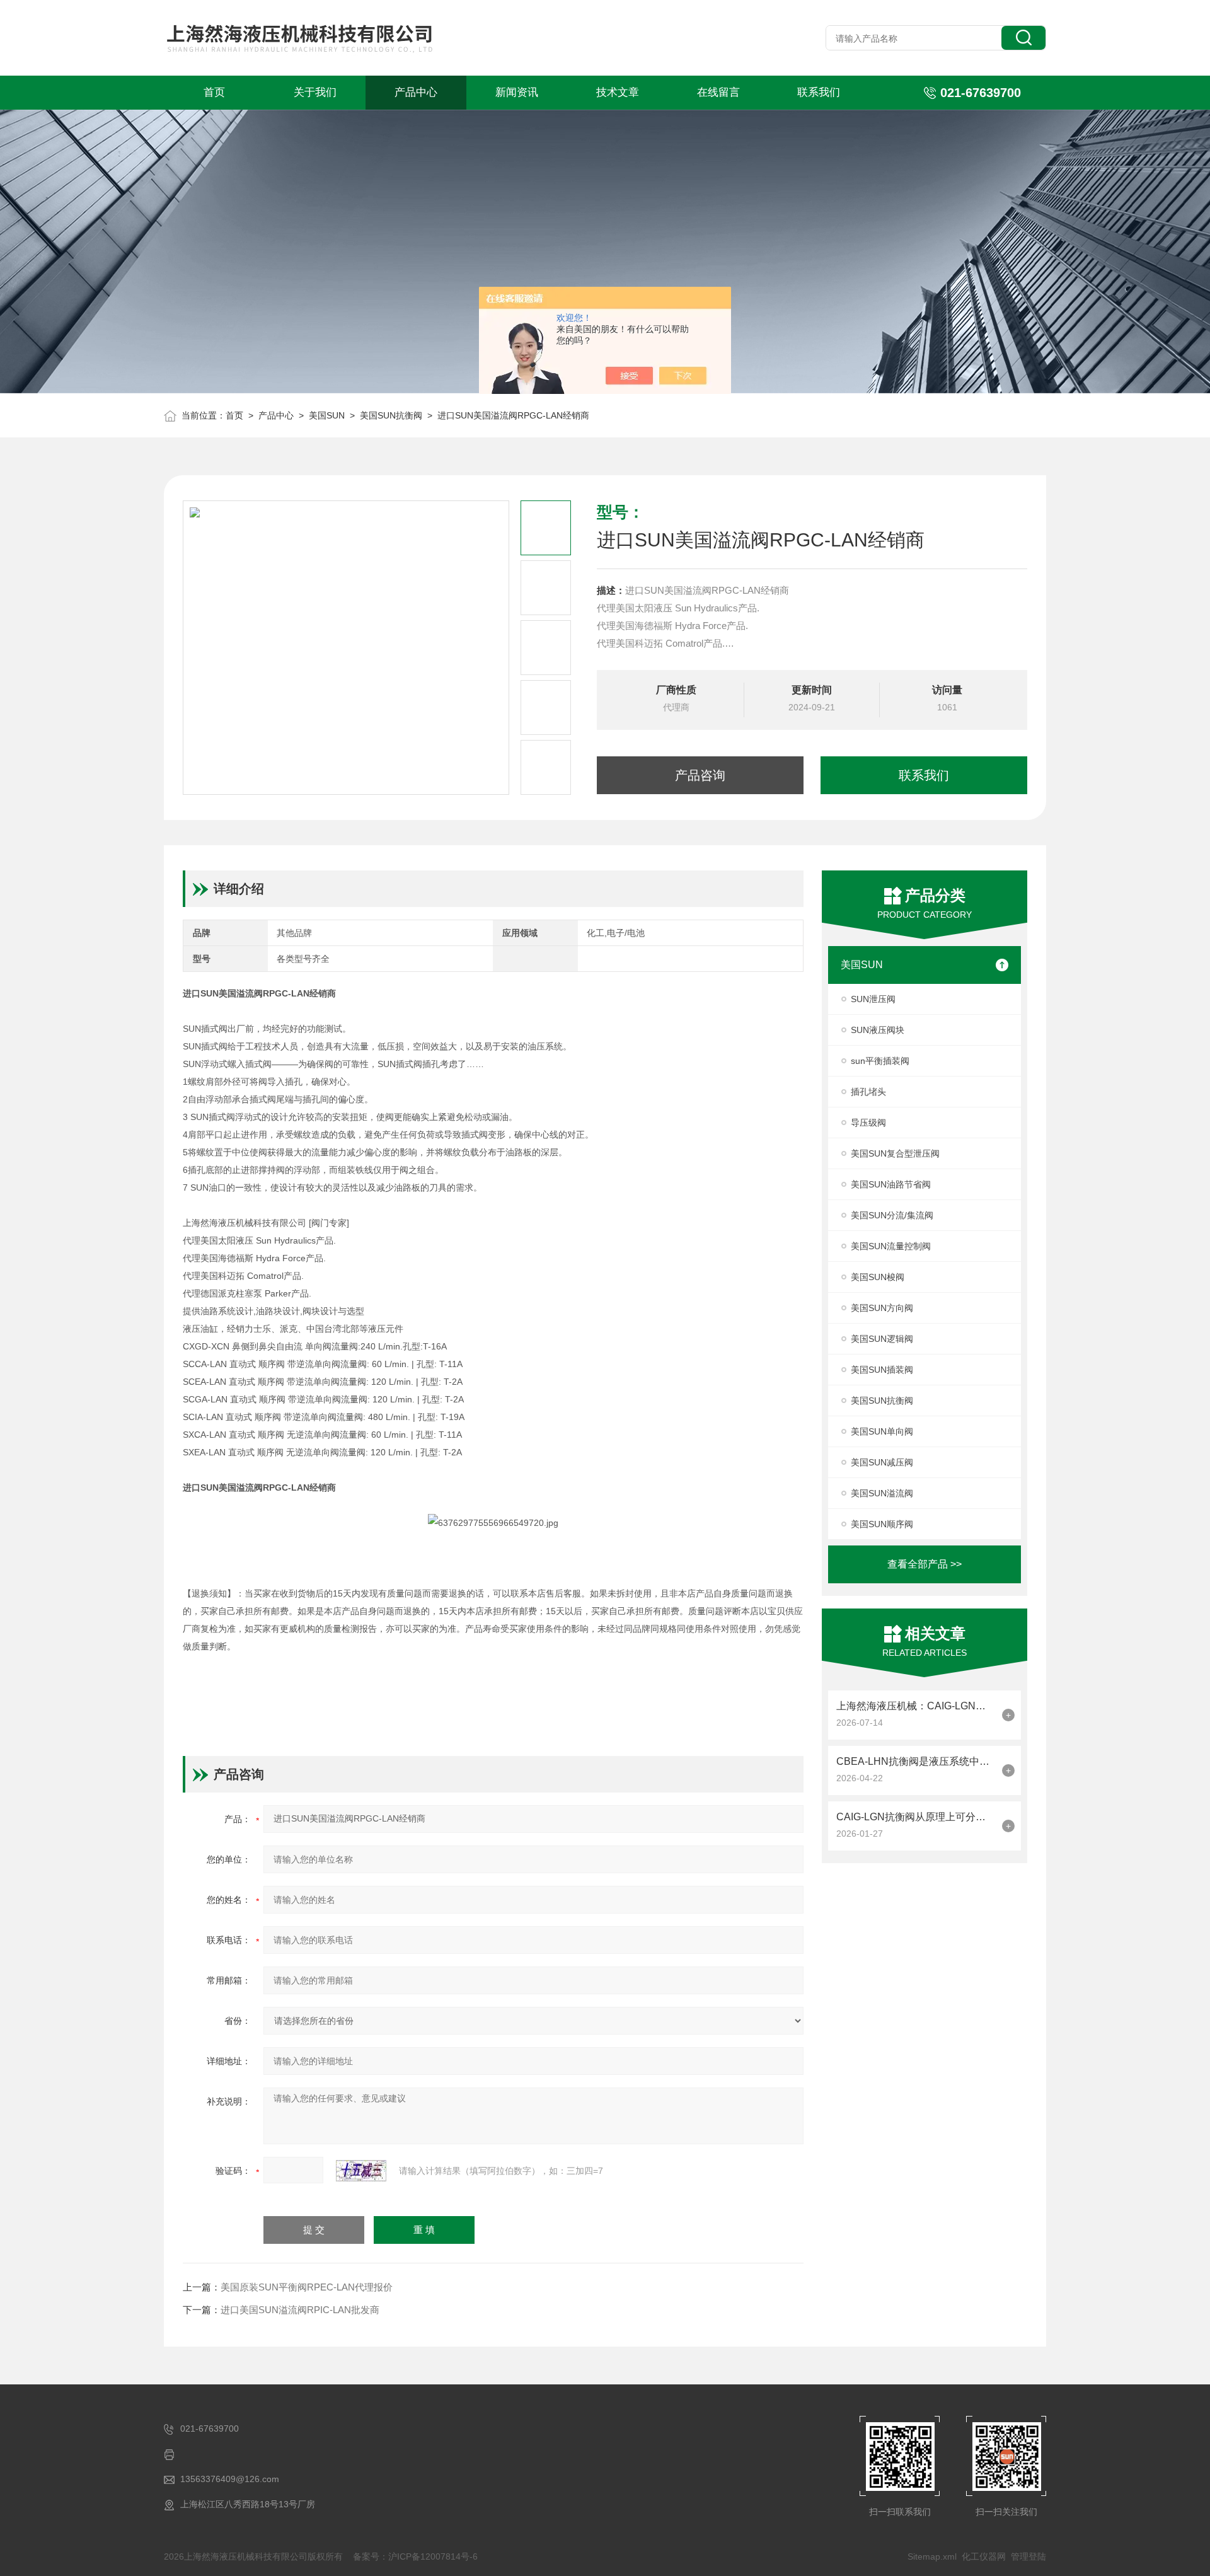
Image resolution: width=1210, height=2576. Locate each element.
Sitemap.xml (932, 2556)
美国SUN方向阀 (882, 1308)
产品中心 (416, 92)
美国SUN (327, 415)
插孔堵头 (868, 1092)
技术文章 (618, 92)
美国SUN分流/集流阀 (892, 1215)
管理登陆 (1028, 2556)
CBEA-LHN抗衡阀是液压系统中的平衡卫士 (916, 1761)
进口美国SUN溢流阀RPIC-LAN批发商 (300, 2310)
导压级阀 (868, 1123)
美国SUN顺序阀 (882, 1524)
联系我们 (819, 92)
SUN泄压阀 (873, 999)
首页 (214, 92)
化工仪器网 (984, 2556)
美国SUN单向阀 (882, 1431)
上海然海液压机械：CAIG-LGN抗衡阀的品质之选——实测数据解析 (916, 1706)
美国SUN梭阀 (878, 1277)
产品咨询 (700, 775)
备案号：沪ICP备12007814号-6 (415, 2556)
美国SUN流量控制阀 (891, 1246)
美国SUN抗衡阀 (391, 415)
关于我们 (315, 92)
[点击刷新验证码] (361, 2171)
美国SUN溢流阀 (882, 1493)
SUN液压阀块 (878, 1030)
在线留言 (718, 92)
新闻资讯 (517, 92)
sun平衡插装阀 (880, 1061)
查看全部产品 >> (925, 1564)
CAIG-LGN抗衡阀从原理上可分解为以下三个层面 (916, 1817)
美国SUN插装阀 (882, 1370)
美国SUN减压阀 (882, 1462)
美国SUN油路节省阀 (891, 1184)
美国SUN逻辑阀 (882, 1339)
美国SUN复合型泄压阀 (895, 1153)
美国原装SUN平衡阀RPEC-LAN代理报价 (307, 2287)
